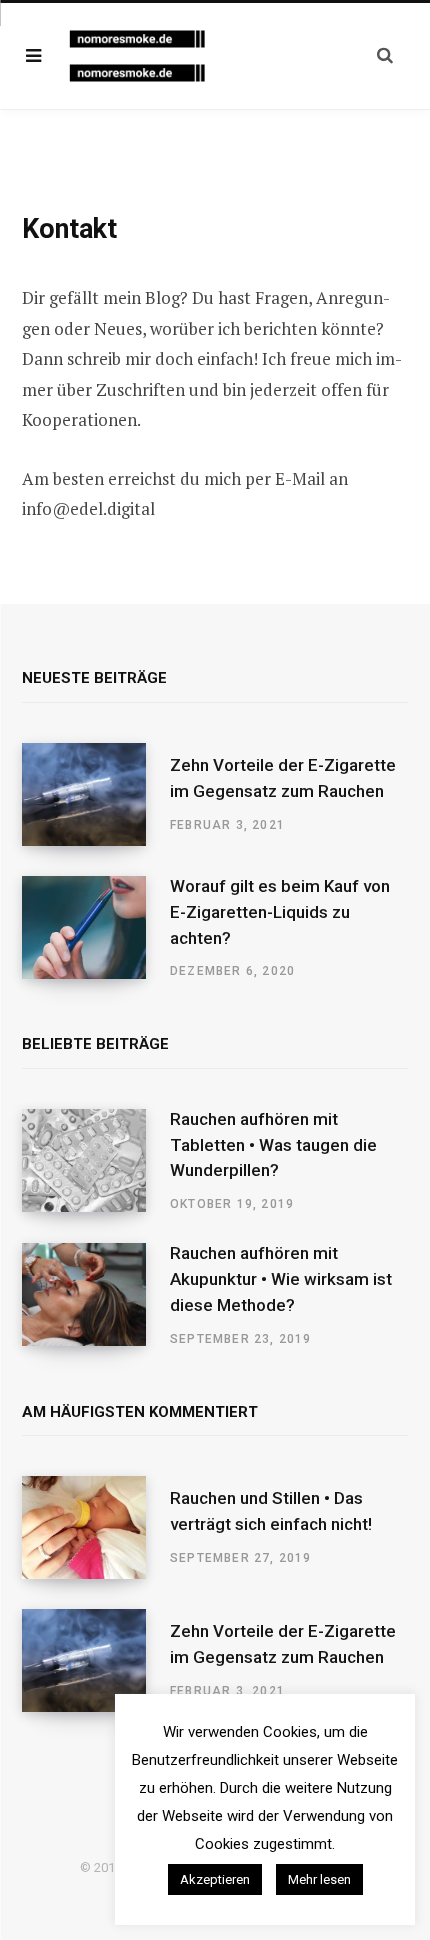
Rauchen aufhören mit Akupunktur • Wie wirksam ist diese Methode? (281, 1279)
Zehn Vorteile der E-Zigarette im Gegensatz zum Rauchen (283, 778)
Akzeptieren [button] (215, 1879)
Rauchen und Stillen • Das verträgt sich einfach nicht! (271, 1511)
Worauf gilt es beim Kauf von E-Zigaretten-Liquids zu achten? (280, 912)
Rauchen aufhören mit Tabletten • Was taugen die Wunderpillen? (273, 1145)
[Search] (385, 55)
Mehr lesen (319, 1879)
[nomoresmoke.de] (148, 56)
